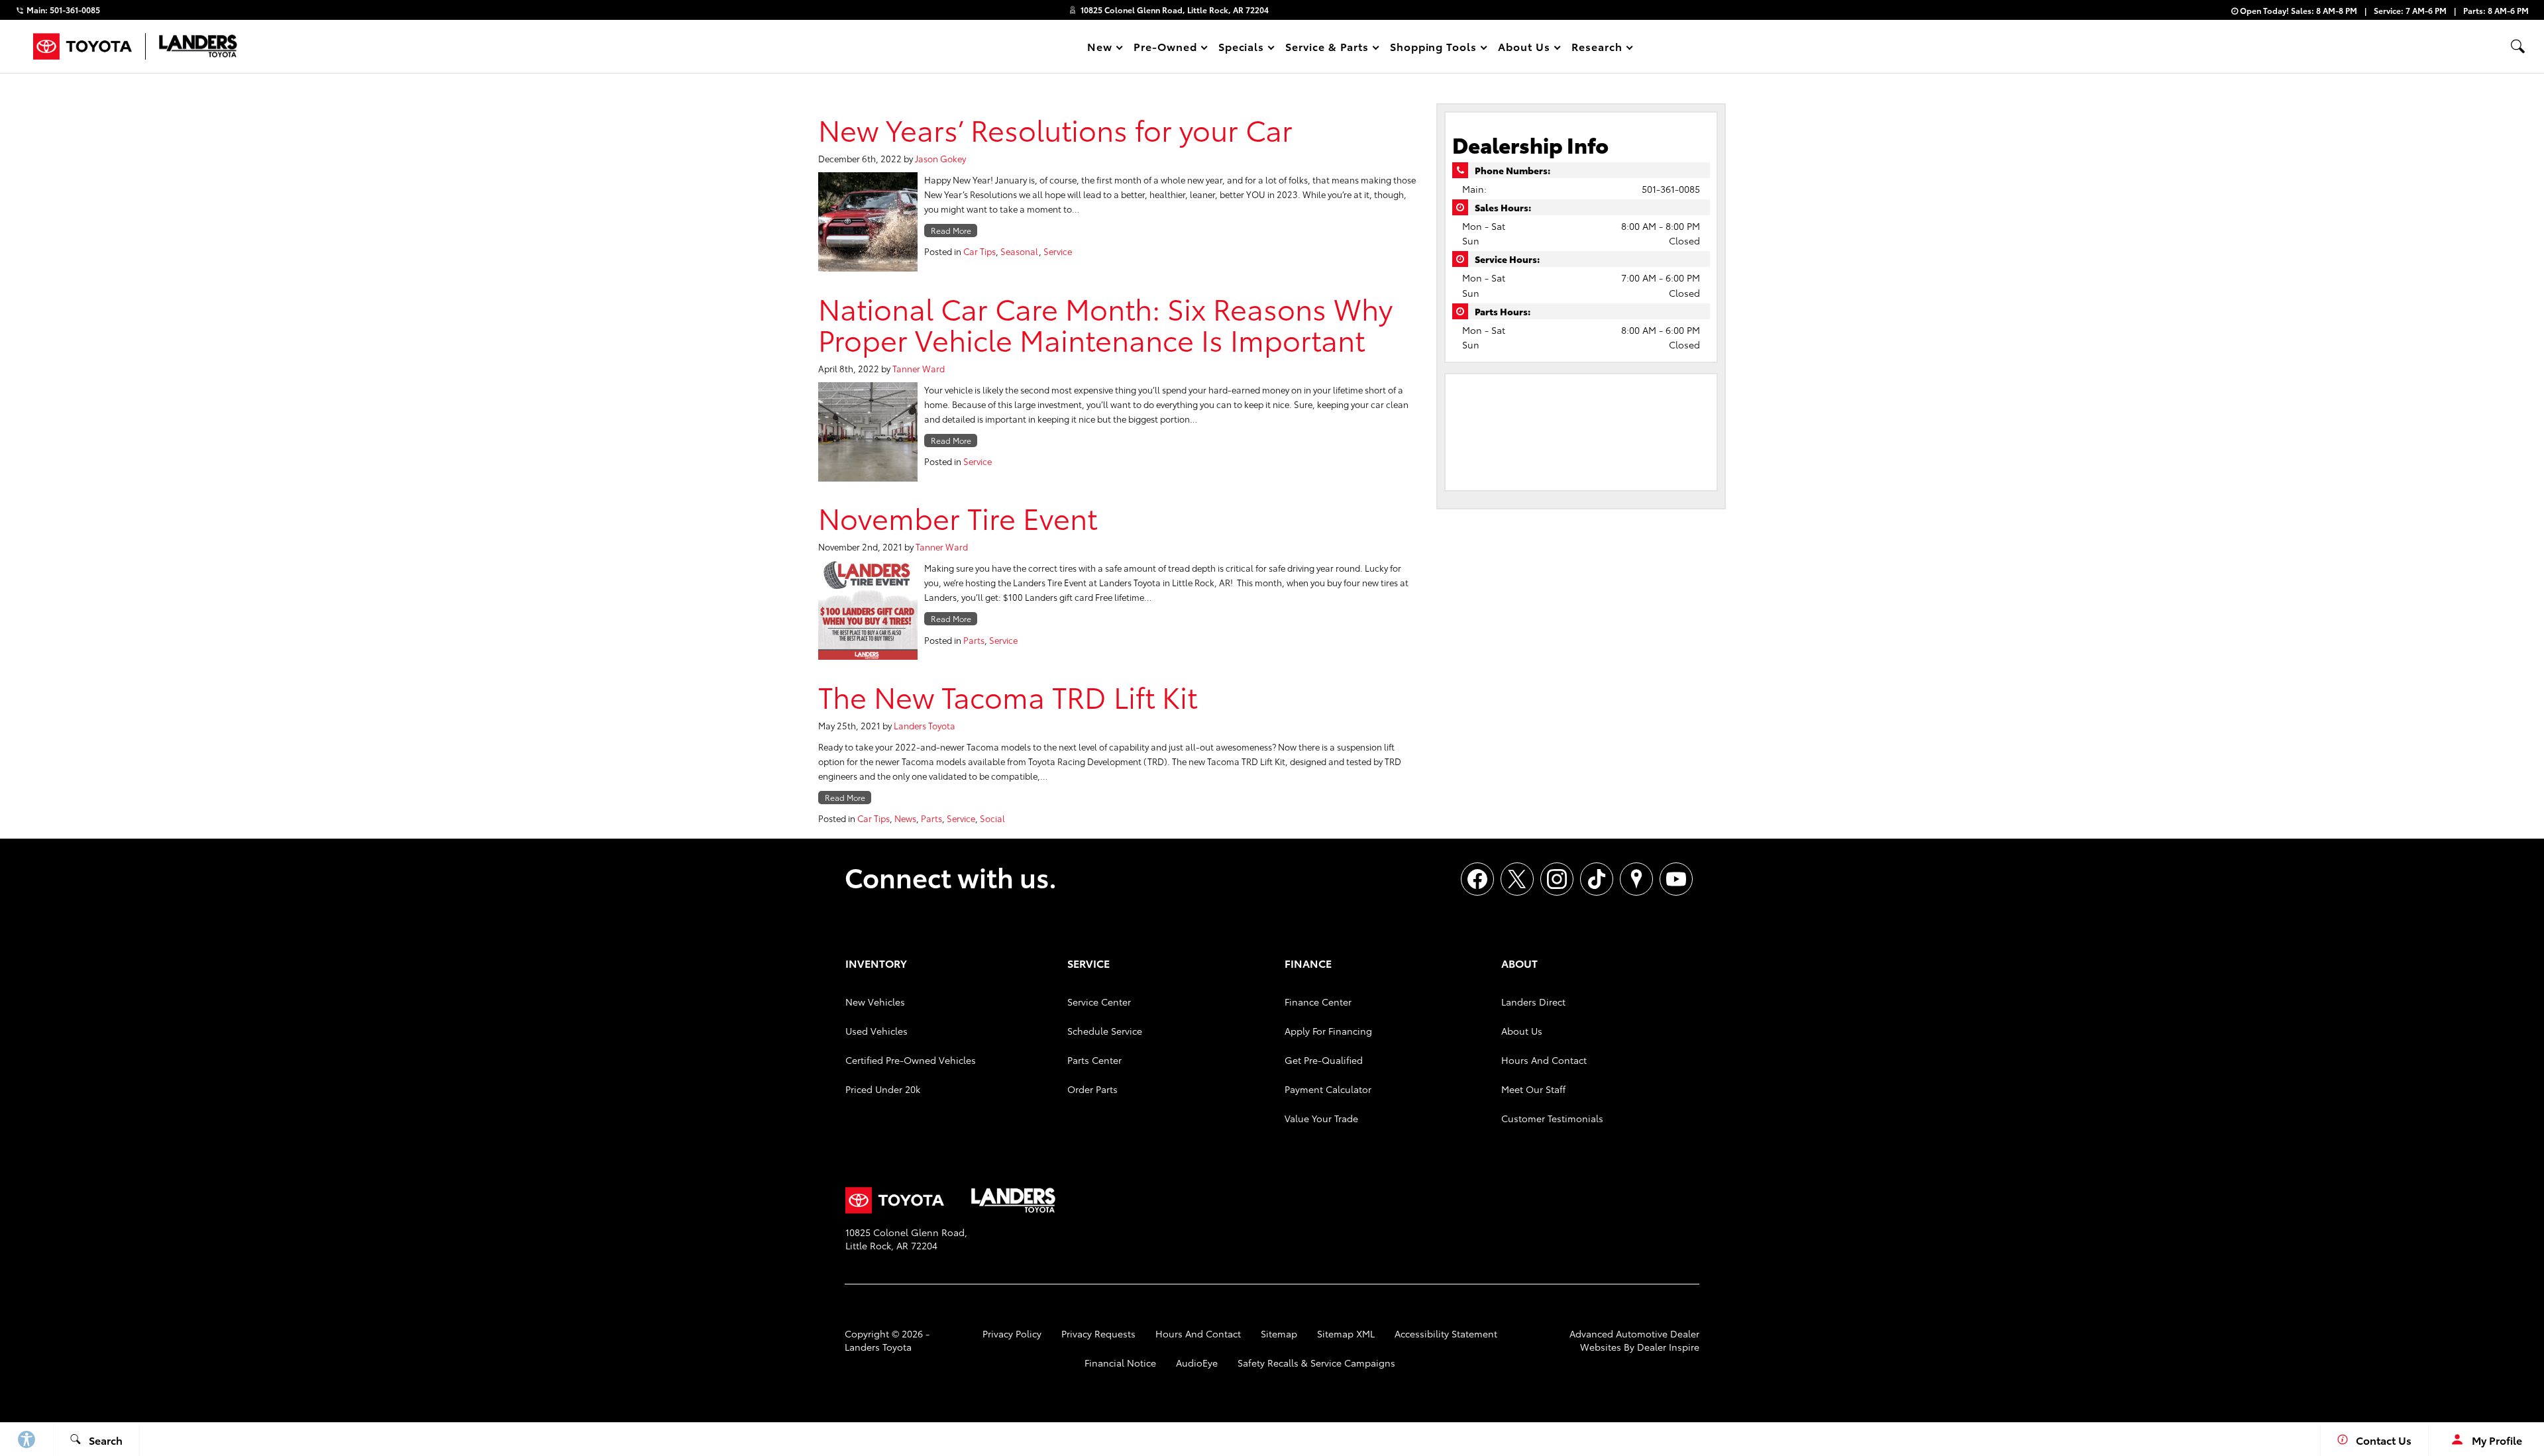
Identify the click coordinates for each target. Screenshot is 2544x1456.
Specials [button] (1241, 49)
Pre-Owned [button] (1165, 49)
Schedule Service (1105, 1031)
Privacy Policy (1012, 1333)
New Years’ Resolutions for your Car (1055, 129)
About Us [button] (1524, 49)
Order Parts (1092, 1089)
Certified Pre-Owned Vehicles (911, 1060)
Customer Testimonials (1552, 1118)
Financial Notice (1120, 1363)
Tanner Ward (919, 368)
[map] (1636, 879)
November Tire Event (958, 517)
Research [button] (1597, 49)
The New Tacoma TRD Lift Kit (1008, 696)
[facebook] (1477, 879)
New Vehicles (875, 1002)
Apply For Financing (1328, 1031)
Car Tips (980, 251)
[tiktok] (1597, 879)
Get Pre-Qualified (1324, 1060)
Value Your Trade (1321, 1118)
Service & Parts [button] (1326, 49)
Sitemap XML (1346, 1333)
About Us (1522, 1031)
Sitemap (1279, 1333)
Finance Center (1318, 1002)
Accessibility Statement (1446, 1333)
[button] (2517, 46)
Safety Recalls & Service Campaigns (1316, 1363)
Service (1058, 251)
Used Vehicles (876, 1031)
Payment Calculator (1328, 1089)
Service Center (1099, 1002)
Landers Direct (1533, 1002)
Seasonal (1020, 251)
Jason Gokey (940, 158)
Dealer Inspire (1668, 1347)
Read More (951, 230)
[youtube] (1676, 879)
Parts (974, 640)
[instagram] (1557, 879)
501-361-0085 (1671, 189)
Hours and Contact (1544, 1060)
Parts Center (1094, 1060)
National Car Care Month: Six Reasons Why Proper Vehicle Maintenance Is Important (1105, 323)
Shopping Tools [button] (1433, 49)
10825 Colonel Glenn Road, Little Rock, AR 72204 (1175, 10)
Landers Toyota (925, 725)
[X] (1517, 879)
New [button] (1102, 49)
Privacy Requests (1098, 1333)
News (905, 818)
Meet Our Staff (1533, 1089)
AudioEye (1197, 1363)
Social (992, 818)
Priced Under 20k (883, 1089)
